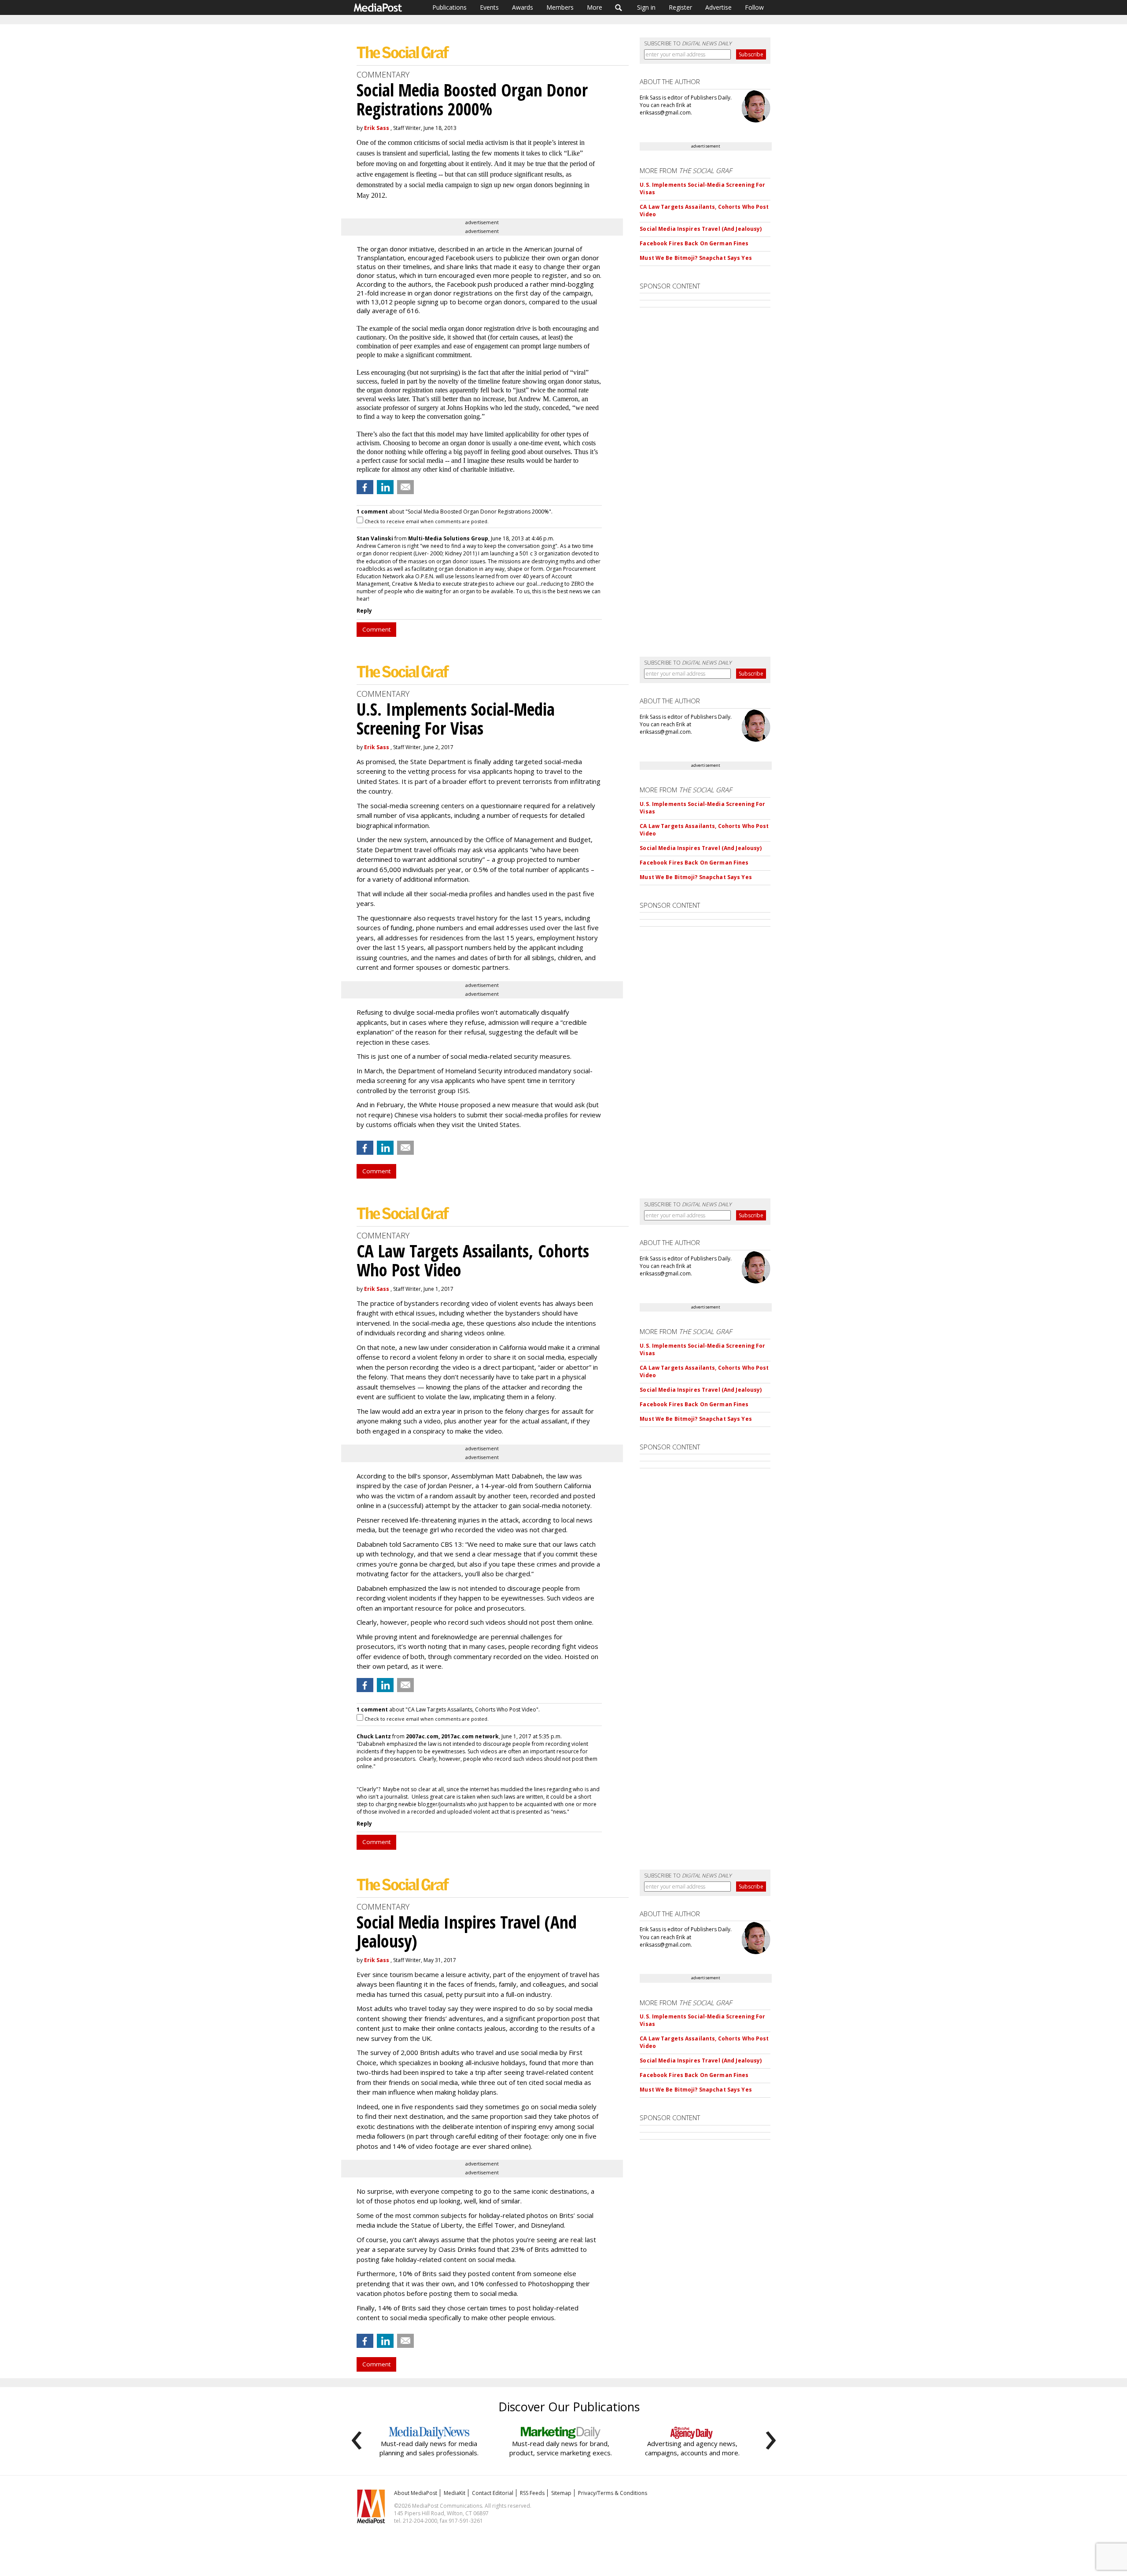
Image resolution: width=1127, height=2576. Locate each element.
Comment (376, 629)
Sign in (646, 7)
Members (560, 7)
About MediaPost (416, 2493)
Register (680, 7)
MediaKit (455, 2493)
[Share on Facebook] (365, 487)
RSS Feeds (532, 2493)
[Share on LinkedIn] (385, 487)
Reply (364, 611)
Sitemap (561, 2493)
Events (489, 7)
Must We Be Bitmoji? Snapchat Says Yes (696, 258)
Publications (449, 7)
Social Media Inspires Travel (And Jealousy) (701, 229)
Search (619, 7)
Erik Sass (377, 128)
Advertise (718, 7)
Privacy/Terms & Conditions (613, 2493)
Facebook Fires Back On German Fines (694, 243)
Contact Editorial (493, 2493)
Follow (754, 7)
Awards (523, 7)
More (595, 7)
